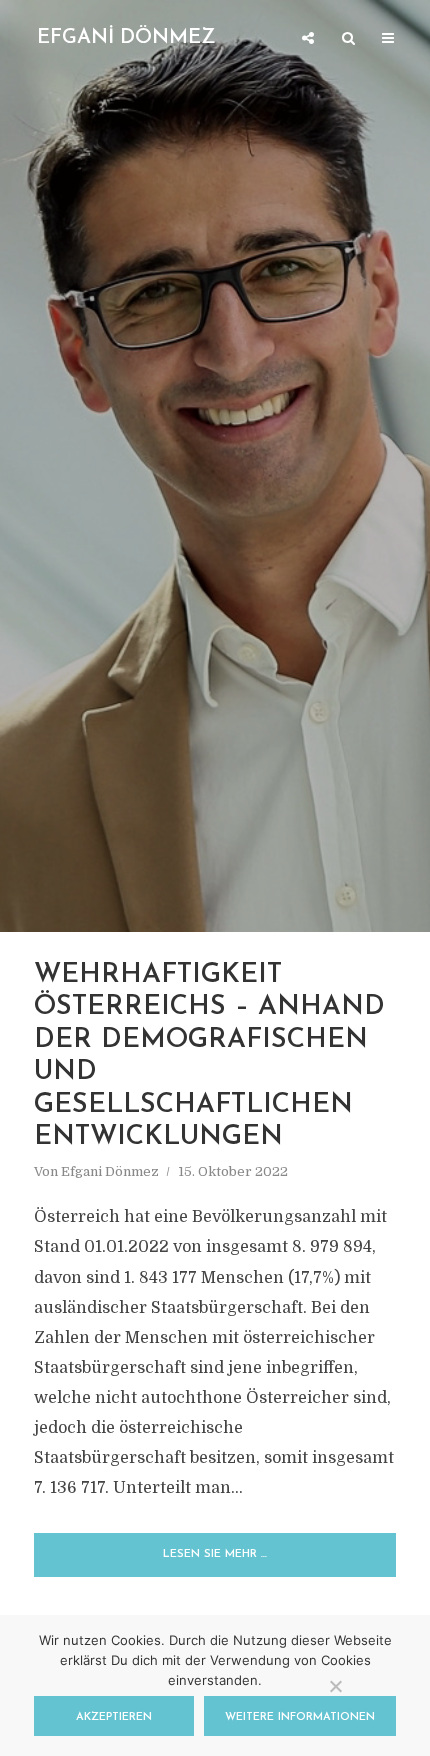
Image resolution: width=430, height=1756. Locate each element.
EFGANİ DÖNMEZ (126, 38)
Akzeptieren (114, 1717)
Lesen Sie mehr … (215, 1554)
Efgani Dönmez (110, 1171)
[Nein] (335, 1686)
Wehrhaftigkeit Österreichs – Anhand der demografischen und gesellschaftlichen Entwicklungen (209, 1056)
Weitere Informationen (300, 1717)
